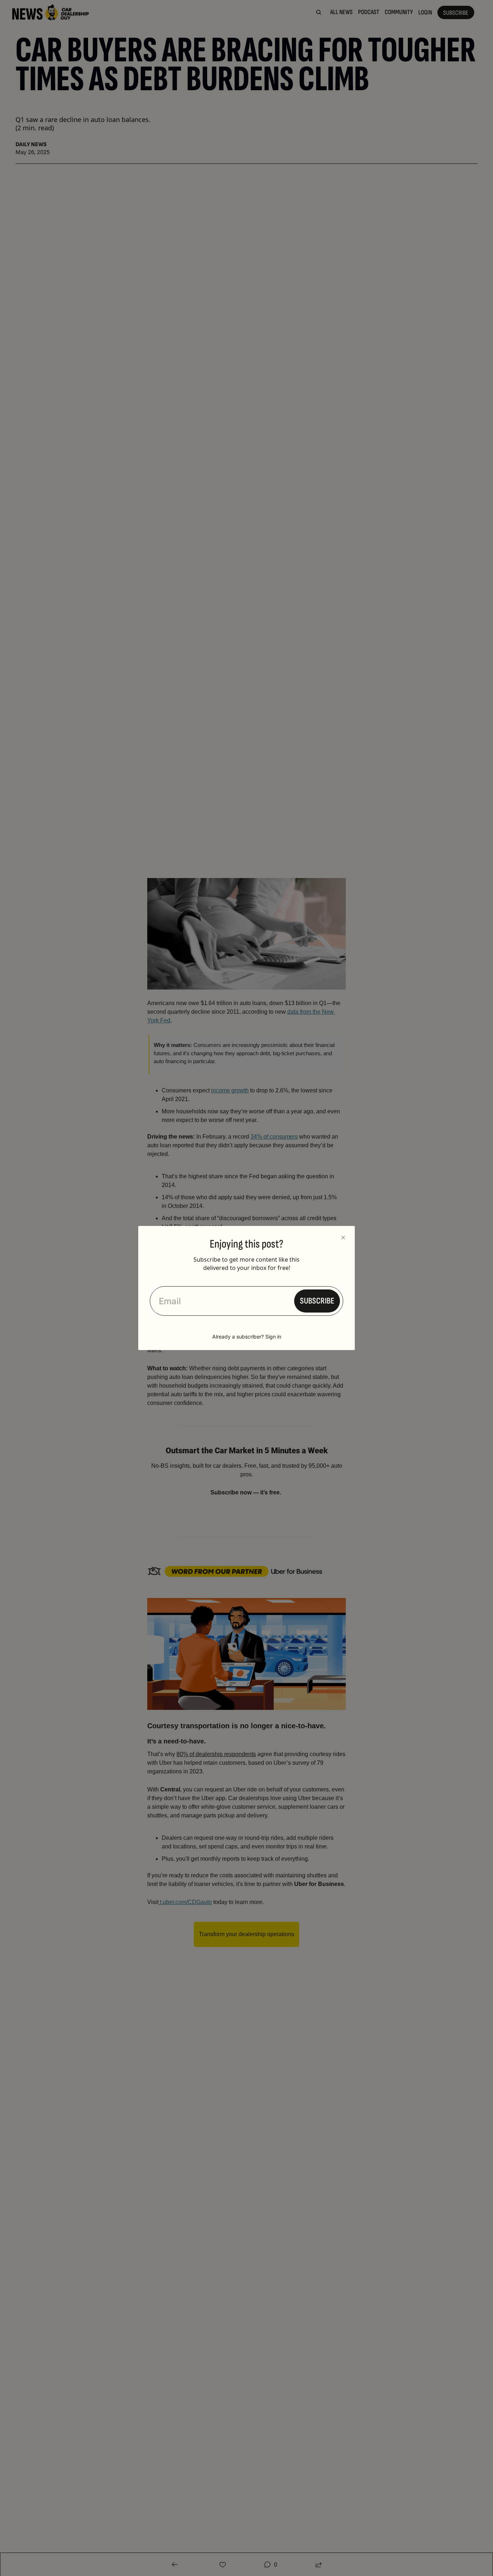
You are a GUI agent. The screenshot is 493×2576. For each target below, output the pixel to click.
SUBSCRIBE (317, 1301)
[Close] (343, 1237)
